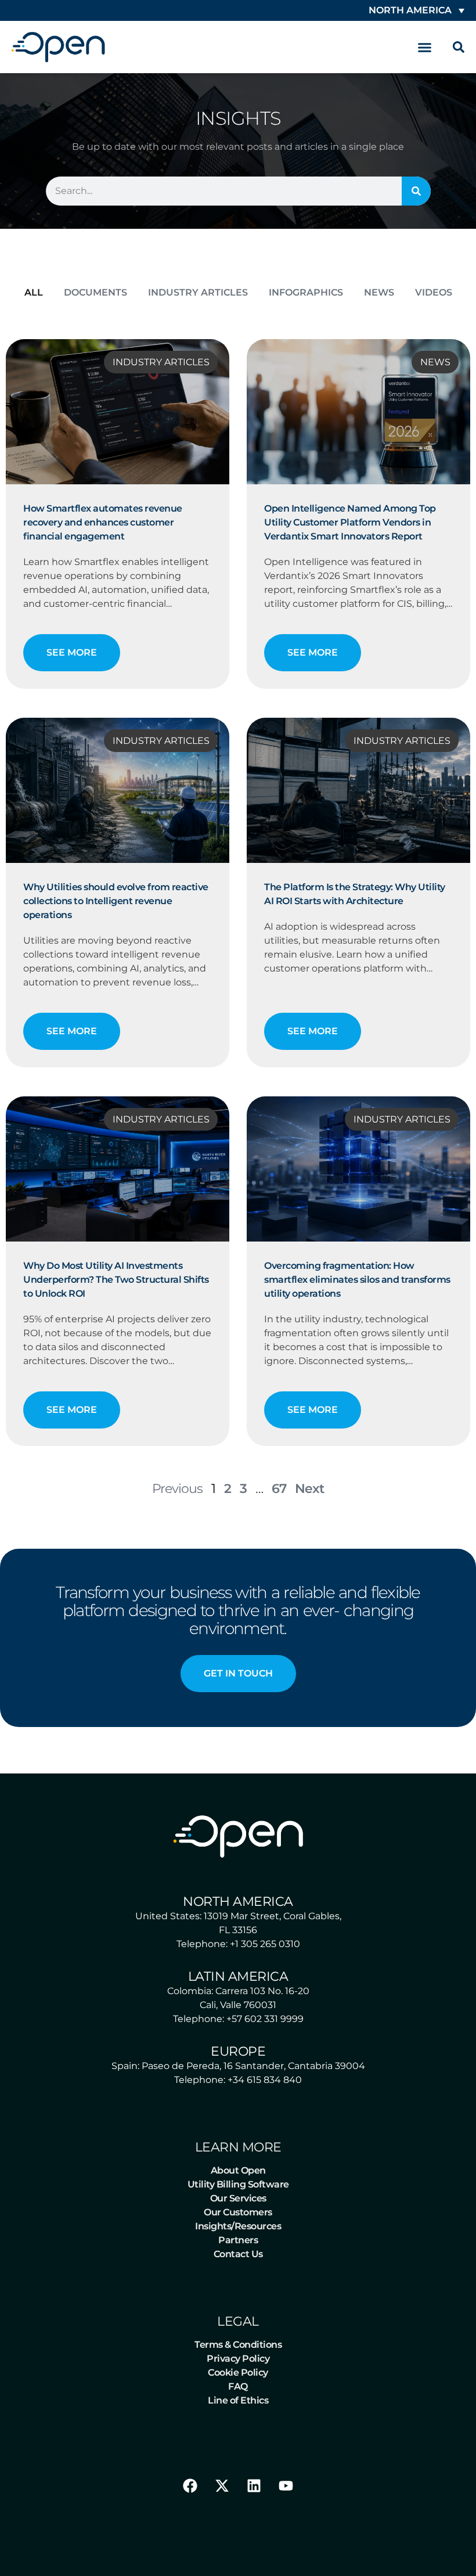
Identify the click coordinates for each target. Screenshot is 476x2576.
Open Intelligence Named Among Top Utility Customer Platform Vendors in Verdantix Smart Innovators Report (350, 522)
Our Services (238, 2198)
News (379, 292)
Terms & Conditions (238, 2345)
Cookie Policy (238, 2372)
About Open (238, 2170)
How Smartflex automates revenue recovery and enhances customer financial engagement (103, 522)
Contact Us (238, 2254)
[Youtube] (286, 2486)
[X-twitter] (222, 2486)
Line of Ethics (238, 2400)
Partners (238, 2240)
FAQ (238, 2386)
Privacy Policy (238, 2359)
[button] (425, 47)
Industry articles (198, 292)
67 (279, 1488)
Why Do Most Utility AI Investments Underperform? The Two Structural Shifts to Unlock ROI (116, 1280)
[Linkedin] (254, 2486)
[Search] (416, 191)
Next (309, 1488)
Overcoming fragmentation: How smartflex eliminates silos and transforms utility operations (357, 1280)
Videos (434, 292)
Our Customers (238, 2212)
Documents (95, 292)
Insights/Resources (238, 2226)
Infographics (306, 292)
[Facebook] (190, 2486)
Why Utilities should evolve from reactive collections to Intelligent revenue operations (116, 901)
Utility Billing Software (238, 2184)
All (34, 292)
